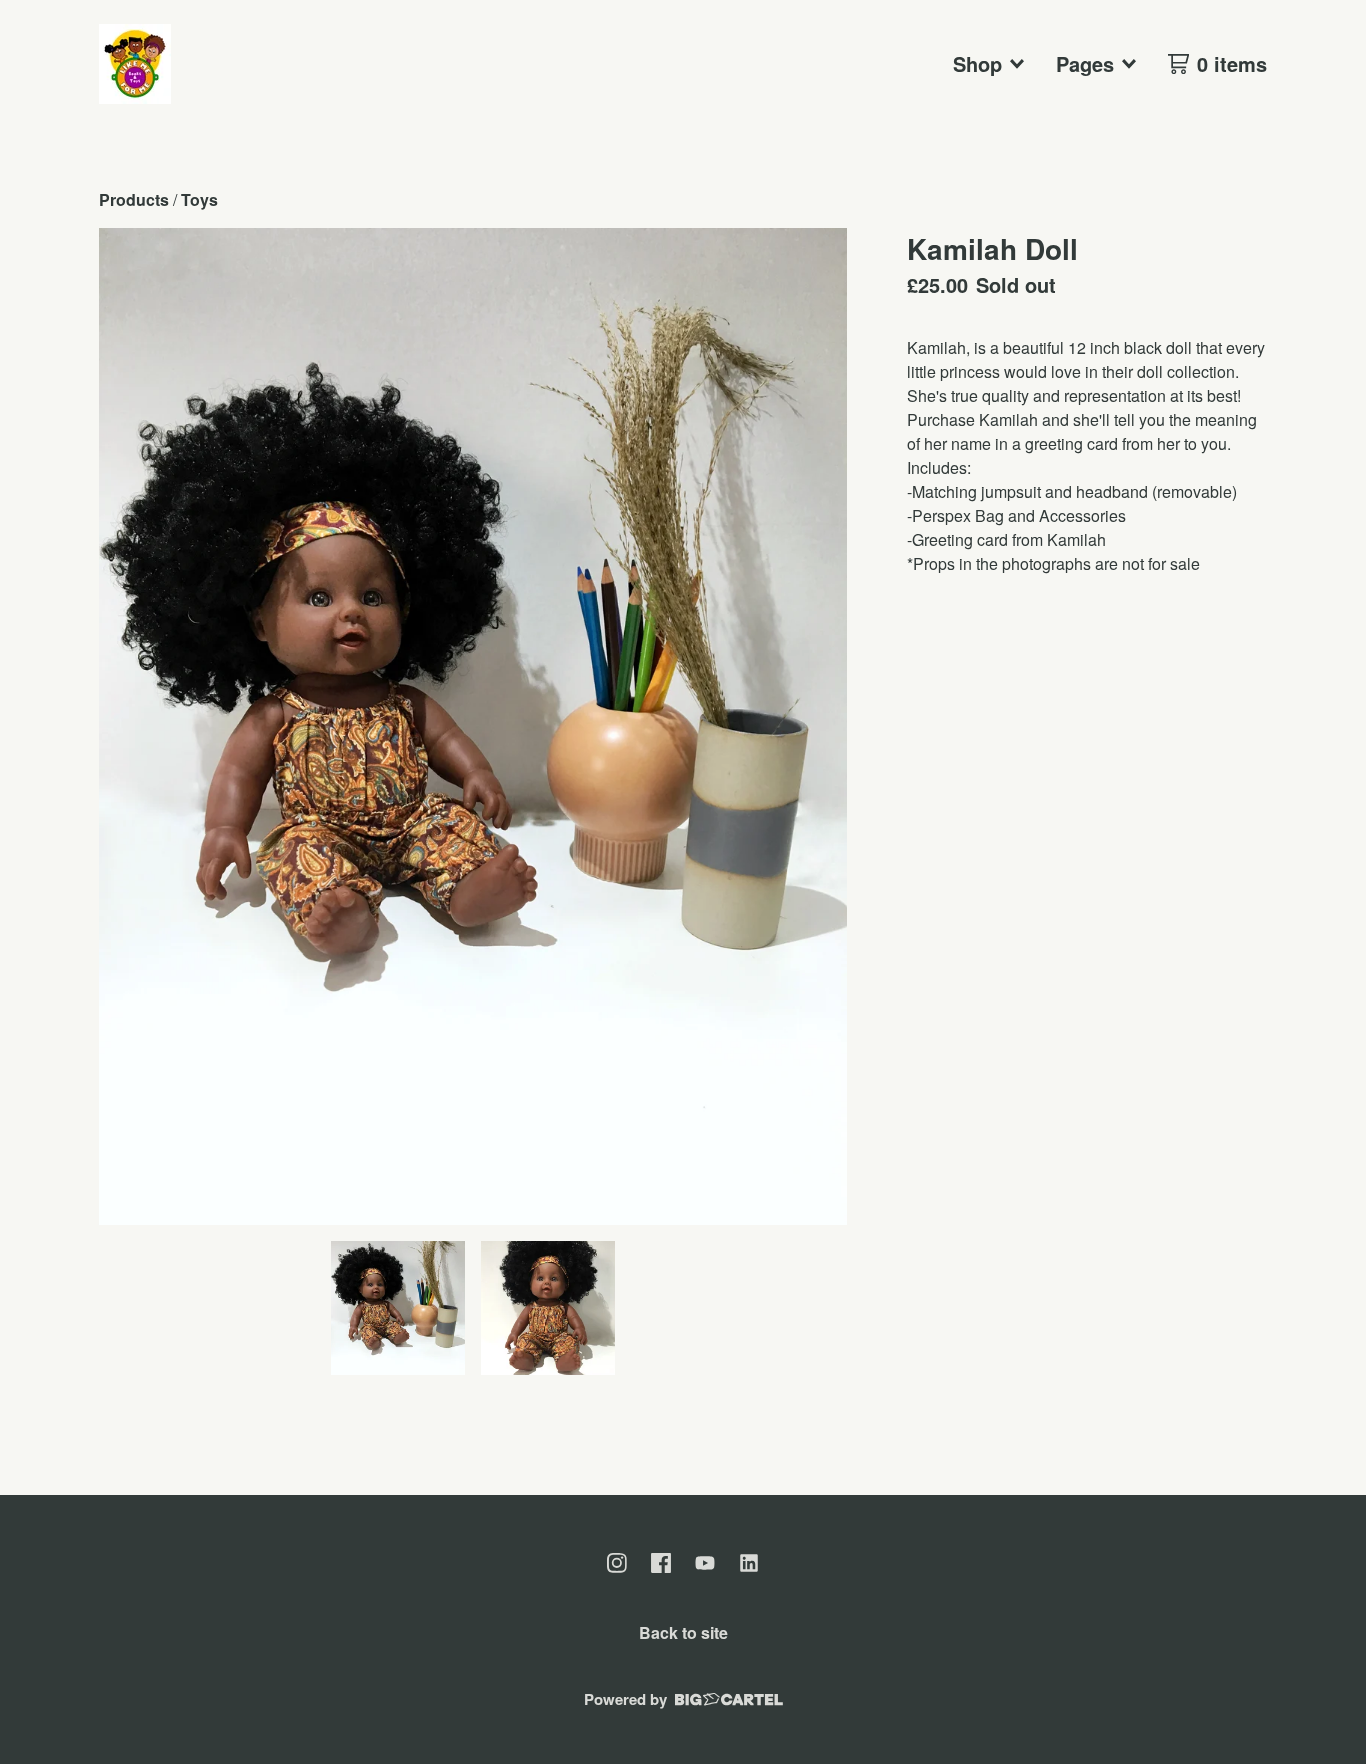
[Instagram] (617, 1563)
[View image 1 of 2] (398, 1308)
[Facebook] (661, 1563)
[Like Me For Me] (135, 64)
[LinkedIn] (749, 1563)
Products (134, 199)
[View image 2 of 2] (548, 1308)
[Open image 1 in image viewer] (473, 726)
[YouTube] (705, 1563)
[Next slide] (819, 727)
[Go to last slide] (127, 727)
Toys (199, 199)
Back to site (683, 1632)
